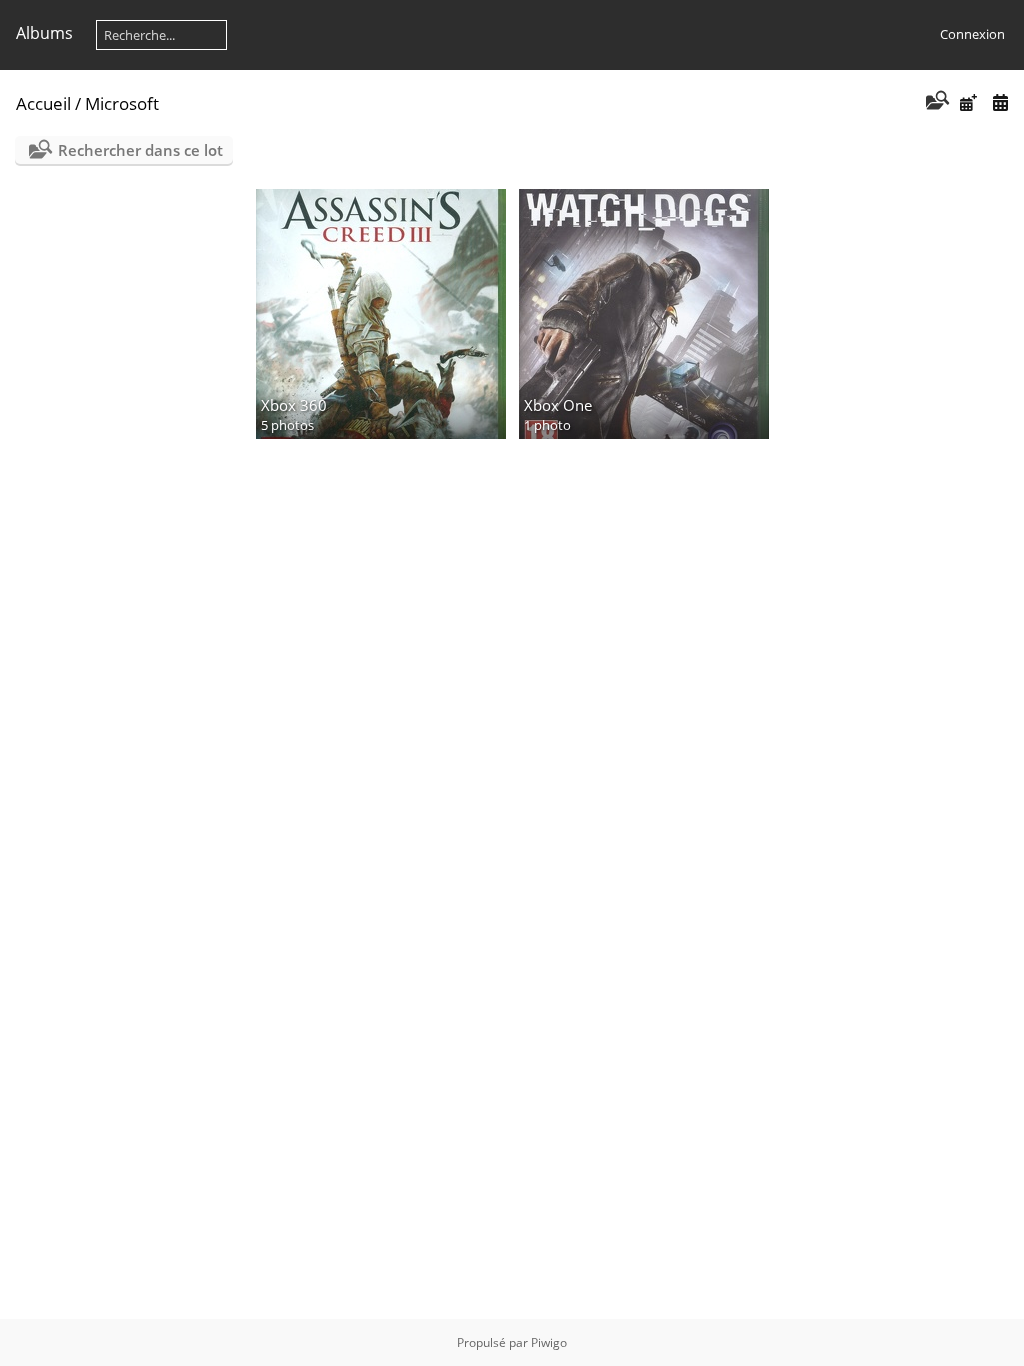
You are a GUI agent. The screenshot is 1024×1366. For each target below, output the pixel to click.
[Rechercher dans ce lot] (935, 102)
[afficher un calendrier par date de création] (1000, 102)
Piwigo (549, 1342)
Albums (44, 33)
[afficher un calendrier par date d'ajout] (968, 102)
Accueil (43, 103)
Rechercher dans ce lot (140, 150)
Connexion (972, 34)
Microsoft (122, 103)
